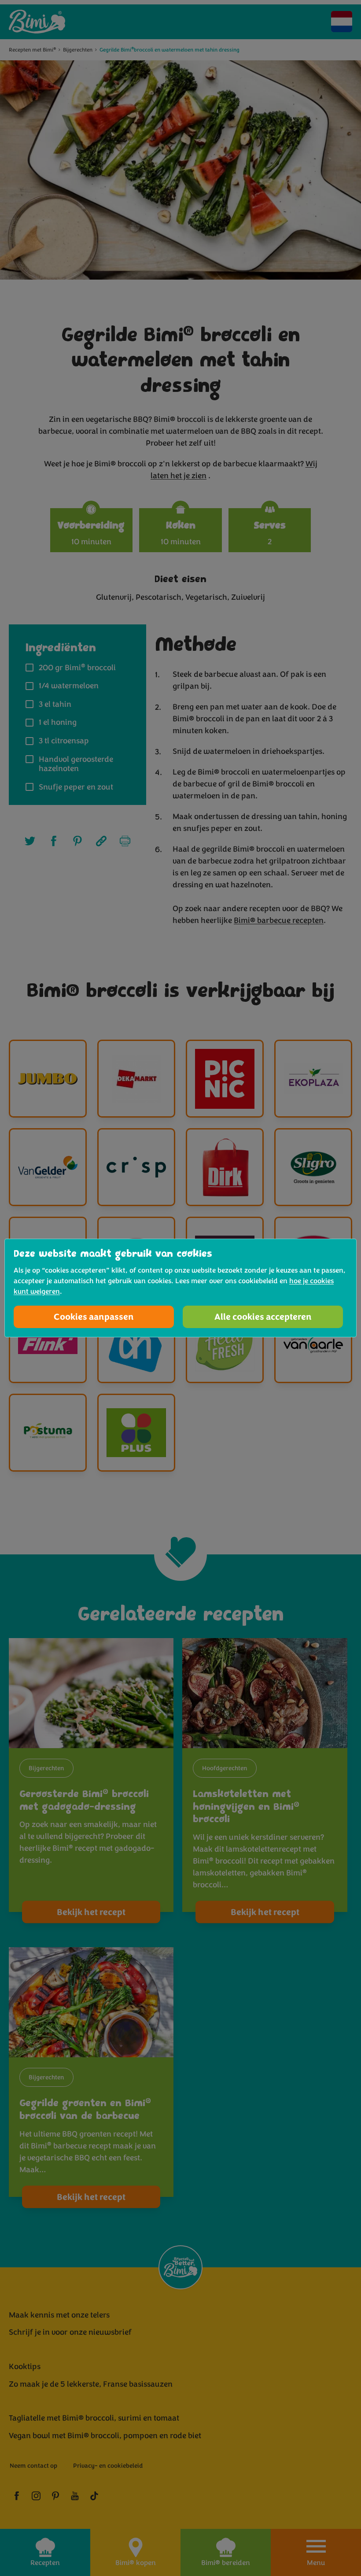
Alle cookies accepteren (263, 1317)
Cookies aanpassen (94, 1317)
